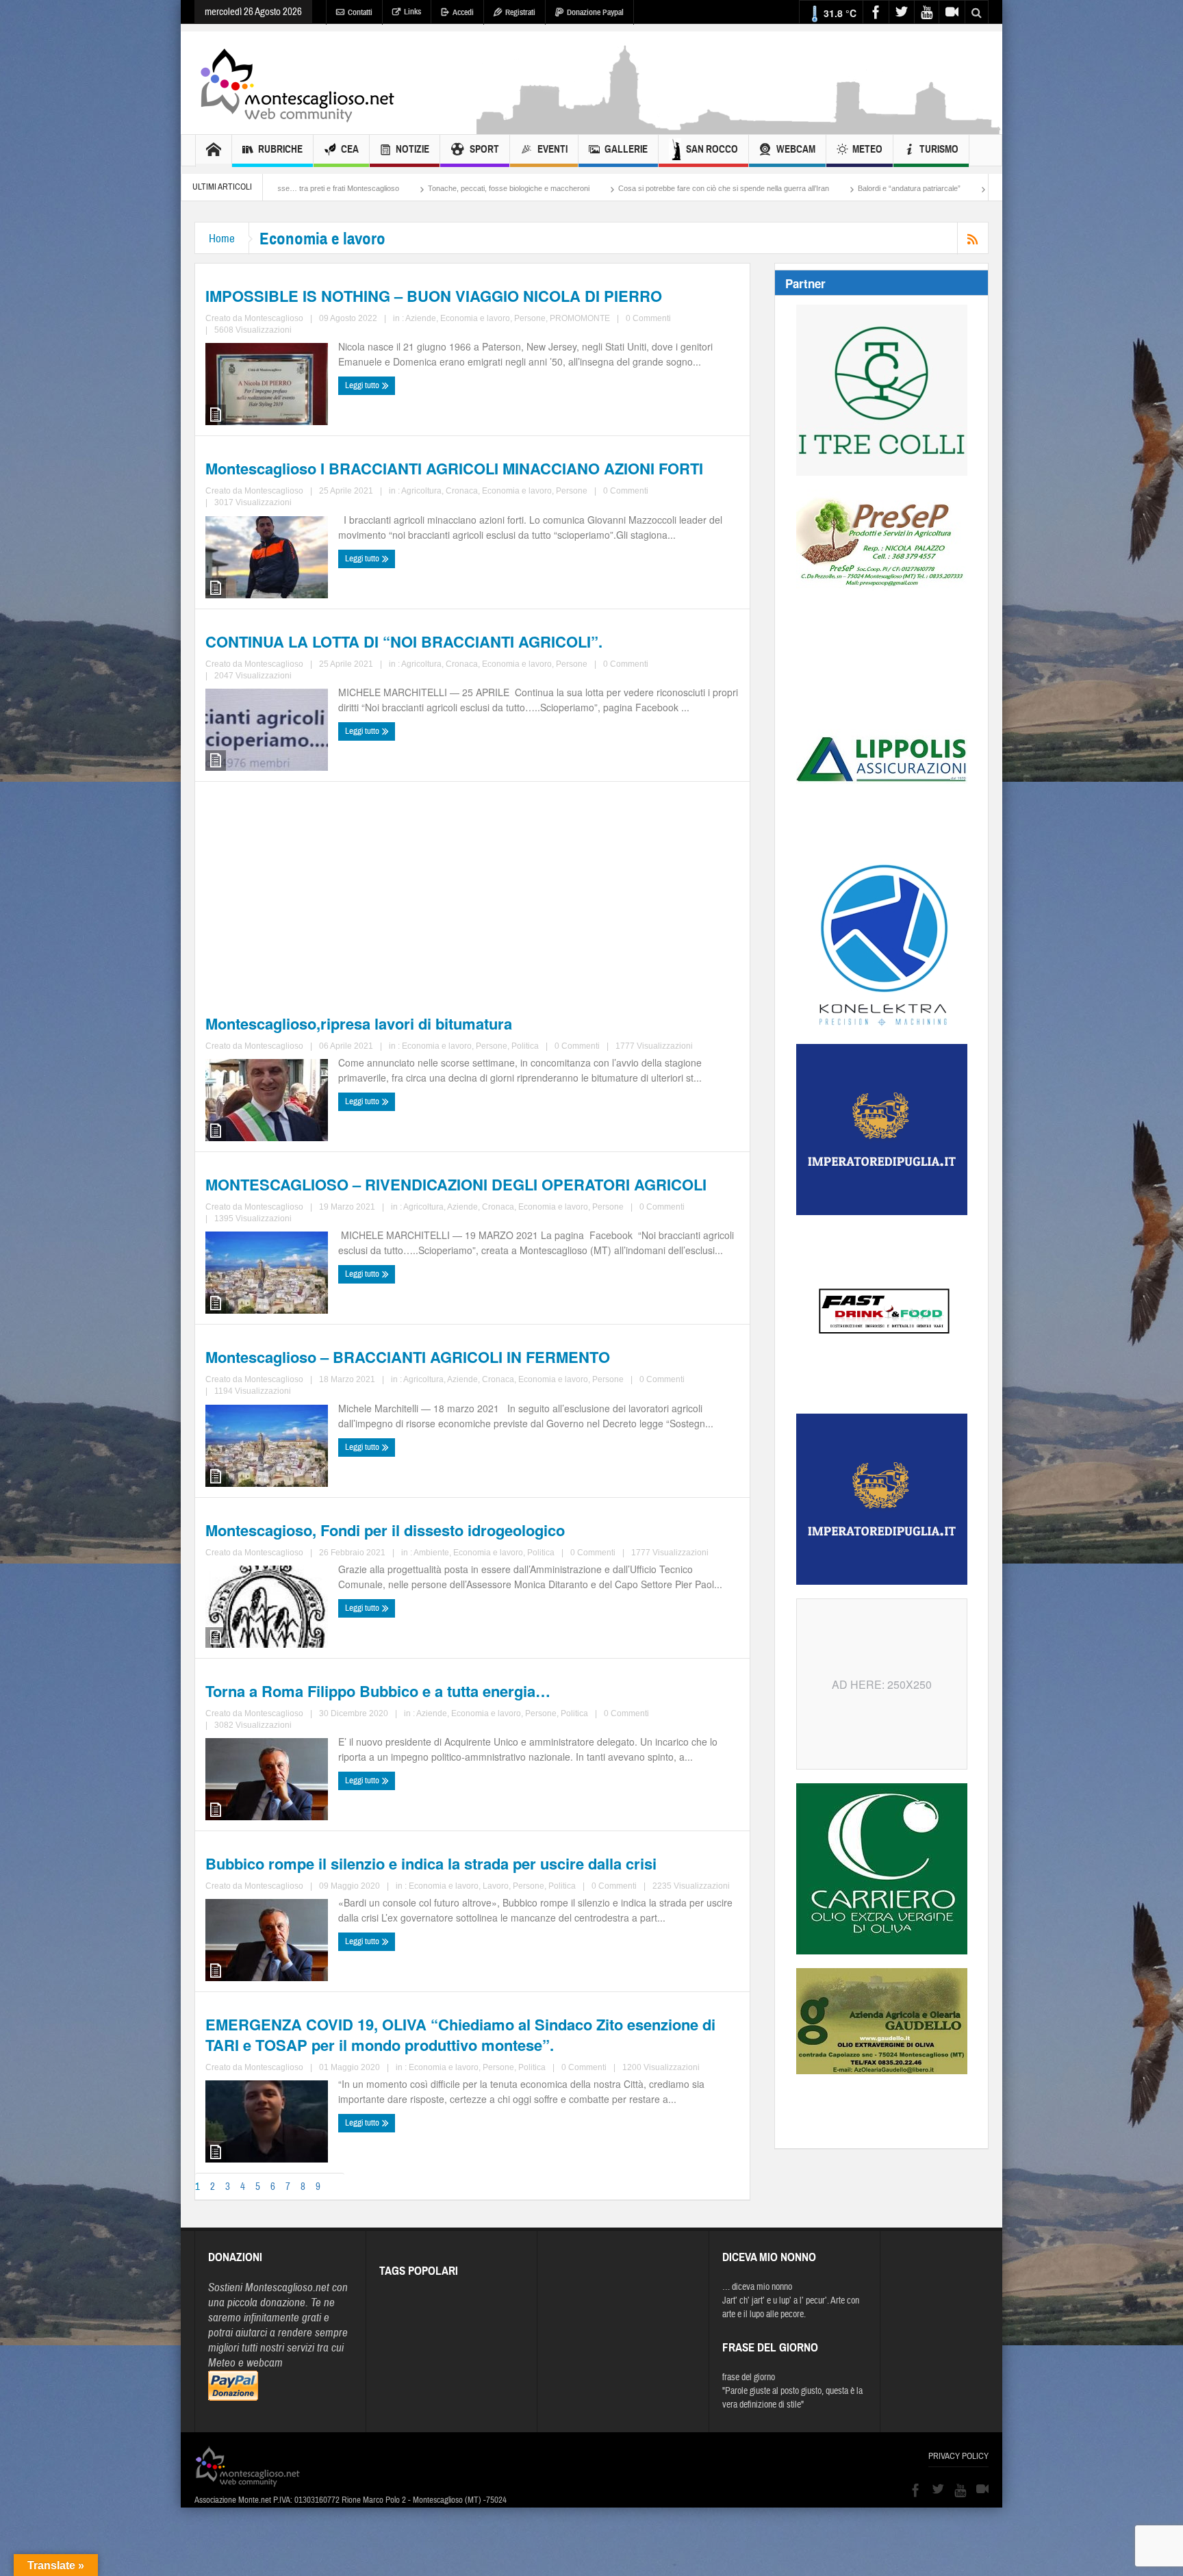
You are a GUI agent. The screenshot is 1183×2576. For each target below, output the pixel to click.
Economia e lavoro (475, 318)
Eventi (552, 149)
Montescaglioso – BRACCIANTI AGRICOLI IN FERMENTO (408, 1357)
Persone (530, 318)
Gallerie (626, 149)
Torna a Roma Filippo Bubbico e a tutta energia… (378, 1691)
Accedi (463, 12)
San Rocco (712, 149)
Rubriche (280, 149)
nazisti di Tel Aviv (941, 188)
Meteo (867, 149)
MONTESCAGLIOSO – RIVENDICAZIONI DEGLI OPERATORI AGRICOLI (456, 1184)
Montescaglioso (274, 318)
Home (222, 239)
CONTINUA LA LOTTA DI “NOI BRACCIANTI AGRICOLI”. (404, 641)
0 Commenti (648, 318)
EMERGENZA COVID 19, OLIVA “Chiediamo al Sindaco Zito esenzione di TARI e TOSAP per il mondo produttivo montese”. (460, 2035)
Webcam (796, 149)
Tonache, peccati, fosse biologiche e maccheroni (320, 188)
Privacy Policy (958, 2456)
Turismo (939, 149)
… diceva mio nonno (757, 2287)
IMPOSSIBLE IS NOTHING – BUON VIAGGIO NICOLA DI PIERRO (434, 296)
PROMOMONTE (580, 318)
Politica (525, 1046)
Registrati (520, 12)
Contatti (360, 12)
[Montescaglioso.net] (297, 83)
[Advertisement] (739, 127)
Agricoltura (421, 491)
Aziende (421, 318)
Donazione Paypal (595, 12)
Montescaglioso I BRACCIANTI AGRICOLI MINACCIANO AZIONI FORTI (454, 468)
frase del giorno (749, 2377)
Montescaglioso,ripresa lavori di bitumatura (359, 1023)
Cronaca (462, 491)
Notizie (412, 149)
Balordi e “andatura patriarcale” (720, 188)
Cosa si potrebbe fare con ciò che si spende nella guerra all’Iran (535, 188)
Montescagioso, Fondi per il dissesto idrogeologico (385, 1530)
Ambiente (431, 1553)
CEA (350, 149)
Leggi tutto (363, 385)
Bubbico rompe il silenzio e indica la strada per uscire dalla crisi (431, 1863)
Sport (484, 149)
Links (412, 12)
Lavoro (496, 1886)
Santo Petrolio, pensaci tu (842, 188)
